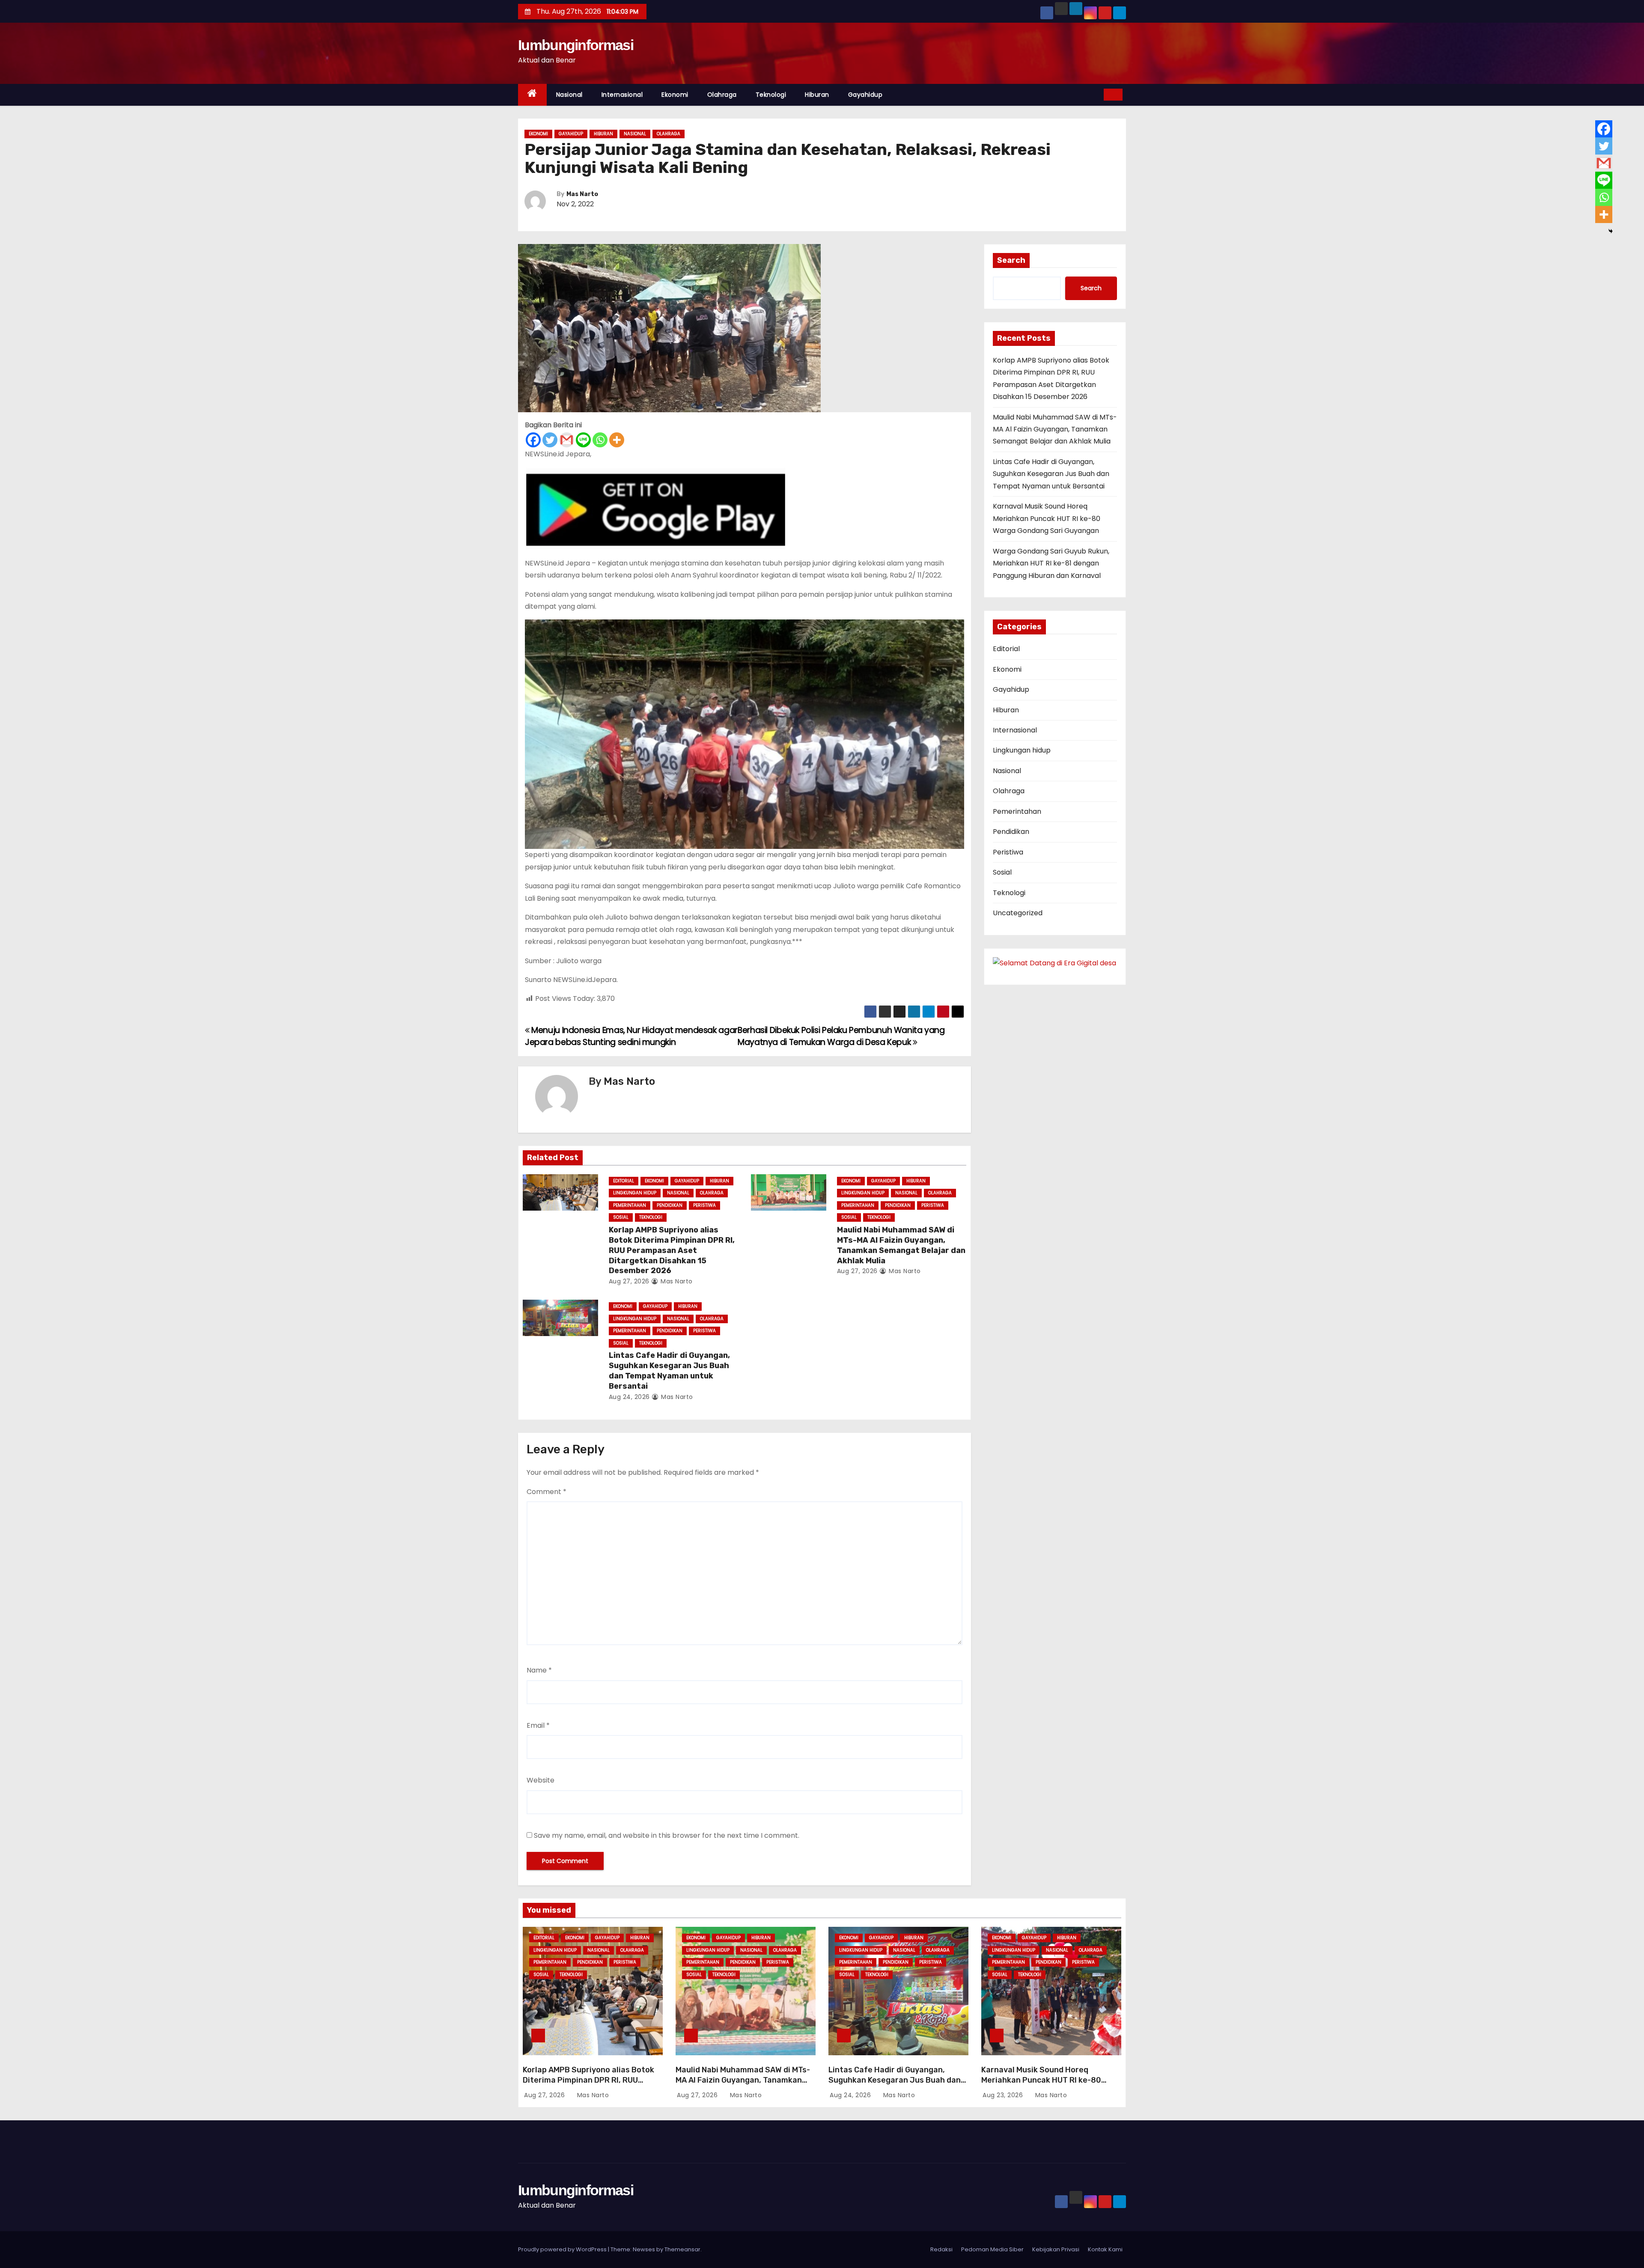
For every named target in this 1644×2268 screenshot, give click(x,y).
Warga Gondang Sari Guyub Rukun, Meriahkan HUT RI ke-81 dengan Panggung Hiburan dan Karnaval (1051, 563)
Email (538, 1725)
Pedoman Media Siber (992, 2249)
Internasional (622, 95)
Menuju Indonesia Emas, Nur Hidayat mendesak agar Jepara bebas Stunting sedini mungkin (631, 1036)
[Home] (532, 95)
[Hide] (1611, 231)
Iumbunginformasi (576, 45)
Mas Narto (582, 194)
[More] (617, 440)
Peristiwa (704, 1205)
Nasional (569, 95)
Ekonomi (675, 95)
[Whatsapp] (600, 440)
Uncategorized (1018, 913)
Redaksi (941, 2249)
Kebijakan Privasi (1056, 2249)
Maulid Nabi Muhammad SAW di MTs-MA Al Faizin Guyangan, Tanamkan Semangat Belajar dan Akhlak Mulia (901, 1245)
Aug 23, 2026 (1004, 2095)
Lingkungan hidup (635, 1193)
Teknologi (771, 95)
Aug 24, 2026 (629, 1397)
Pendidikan (670, 1205)
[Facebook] (533, 440)
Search (1011, 260)
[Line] (583, 440)
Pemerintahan (630, 1205)
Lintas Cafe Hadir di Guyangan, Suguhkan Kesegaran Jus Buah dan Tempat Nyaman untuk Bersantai (669, 1371)
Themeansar (682, 2249)
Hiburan (817, 95)
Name (539, 1670)
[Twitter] (550, 440)
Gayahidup (865, 95)
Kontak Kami (1105, 2249)
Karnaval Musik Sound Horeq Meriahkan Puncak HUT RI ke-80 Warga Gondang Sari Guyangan (1047, 518)
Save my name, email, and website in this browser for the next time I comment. (667, 1835)
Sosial (621, 1217)
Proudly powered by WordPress (563, 2249)
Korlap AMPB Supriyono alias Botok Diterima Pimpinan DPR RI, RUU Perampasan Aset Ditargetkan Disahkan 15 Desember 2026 (672, 1250)
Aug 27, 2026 (629, 1281)
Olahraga (722, 95)
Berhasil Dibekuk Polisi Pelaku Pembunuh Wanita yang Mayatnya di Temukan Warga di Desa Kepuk (841, 1036)
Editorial (624, 1181)
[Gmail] (567, 440)
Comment (547, 1492)
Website (541, 1780)
